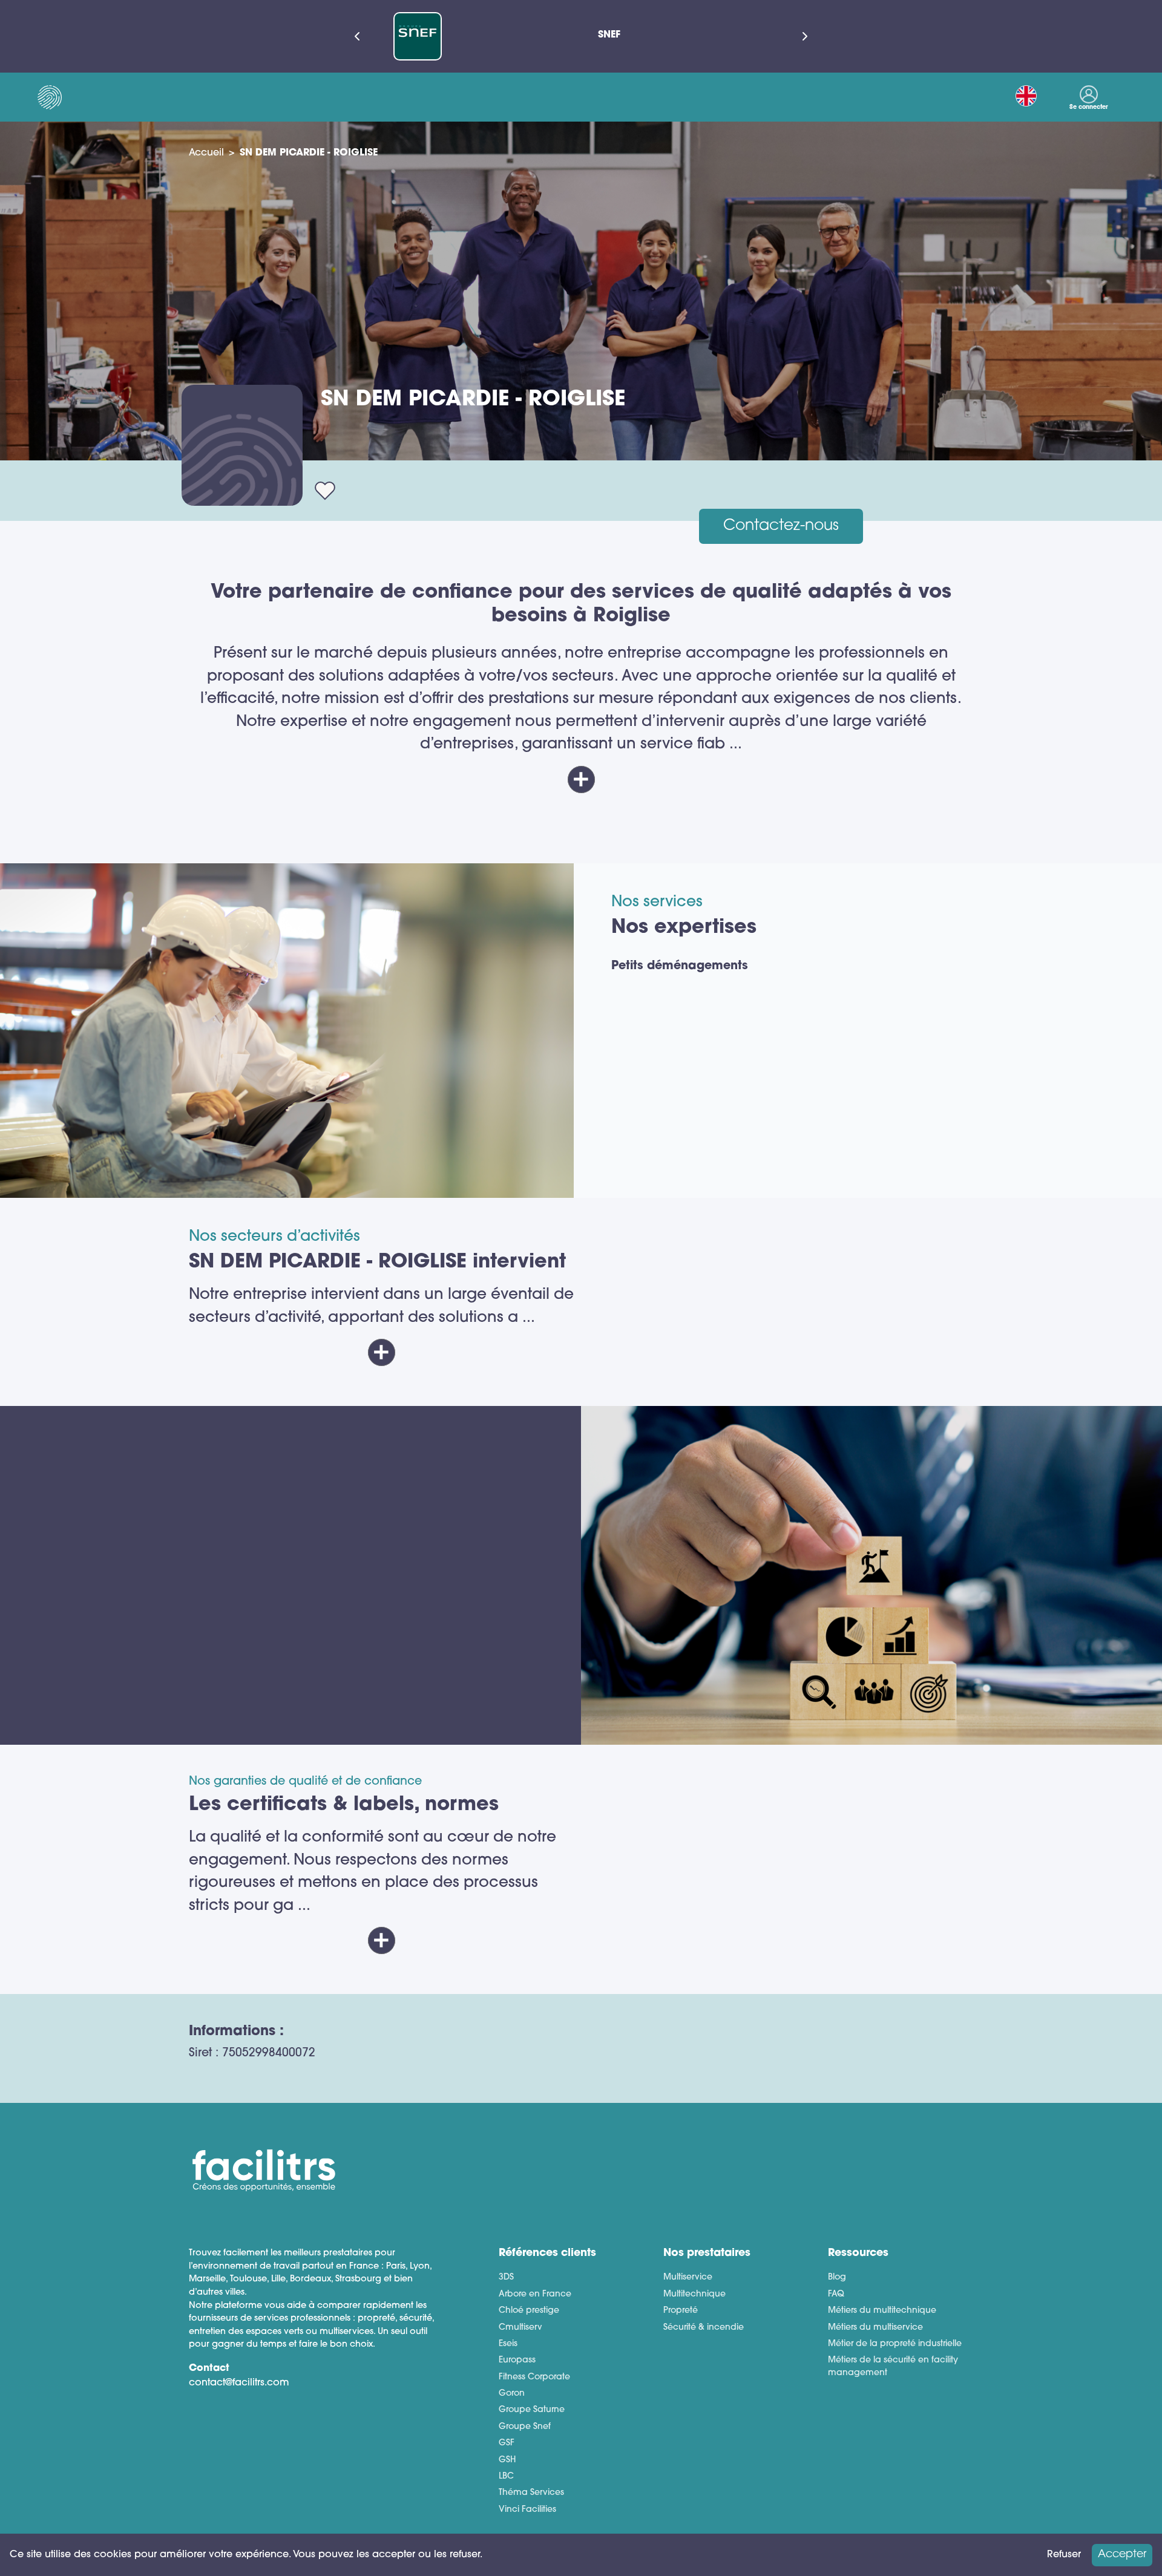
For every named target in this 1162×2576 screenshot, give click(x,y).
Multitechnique (694, 2294)
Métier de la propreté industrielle (895, 2344)
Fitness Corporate (534, 2377)
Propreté (681, 2311)
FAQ (836, 2294)
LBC (506, 2476)
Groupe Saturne (532, 2410)
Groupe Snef (525, 2427)
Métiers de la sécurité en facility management (893, 2367)
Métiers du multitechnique (882, 2311)
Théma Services (531, 2493)
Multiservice (688, 2277)
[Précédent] (357, 36)
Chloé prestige (529, 2311)
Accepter (1122, 2555)
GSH (507, 2460)
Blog (837, 2277)
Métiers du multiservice (875, 2328)
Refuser (1064, 2555)
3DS (506, 2277)
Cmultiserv (520, 2328)
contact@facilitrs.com (239, 2383)
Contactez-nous (781, 526)
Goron (512, 2394)
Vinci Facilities (527, 2510)
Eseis (508, 2344)
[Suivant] (805, 36)
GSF (507, 2443)
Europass (517, 2360)
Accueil (206, 153)
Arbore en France (535, 2294)
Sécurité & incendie (704, 2328)
